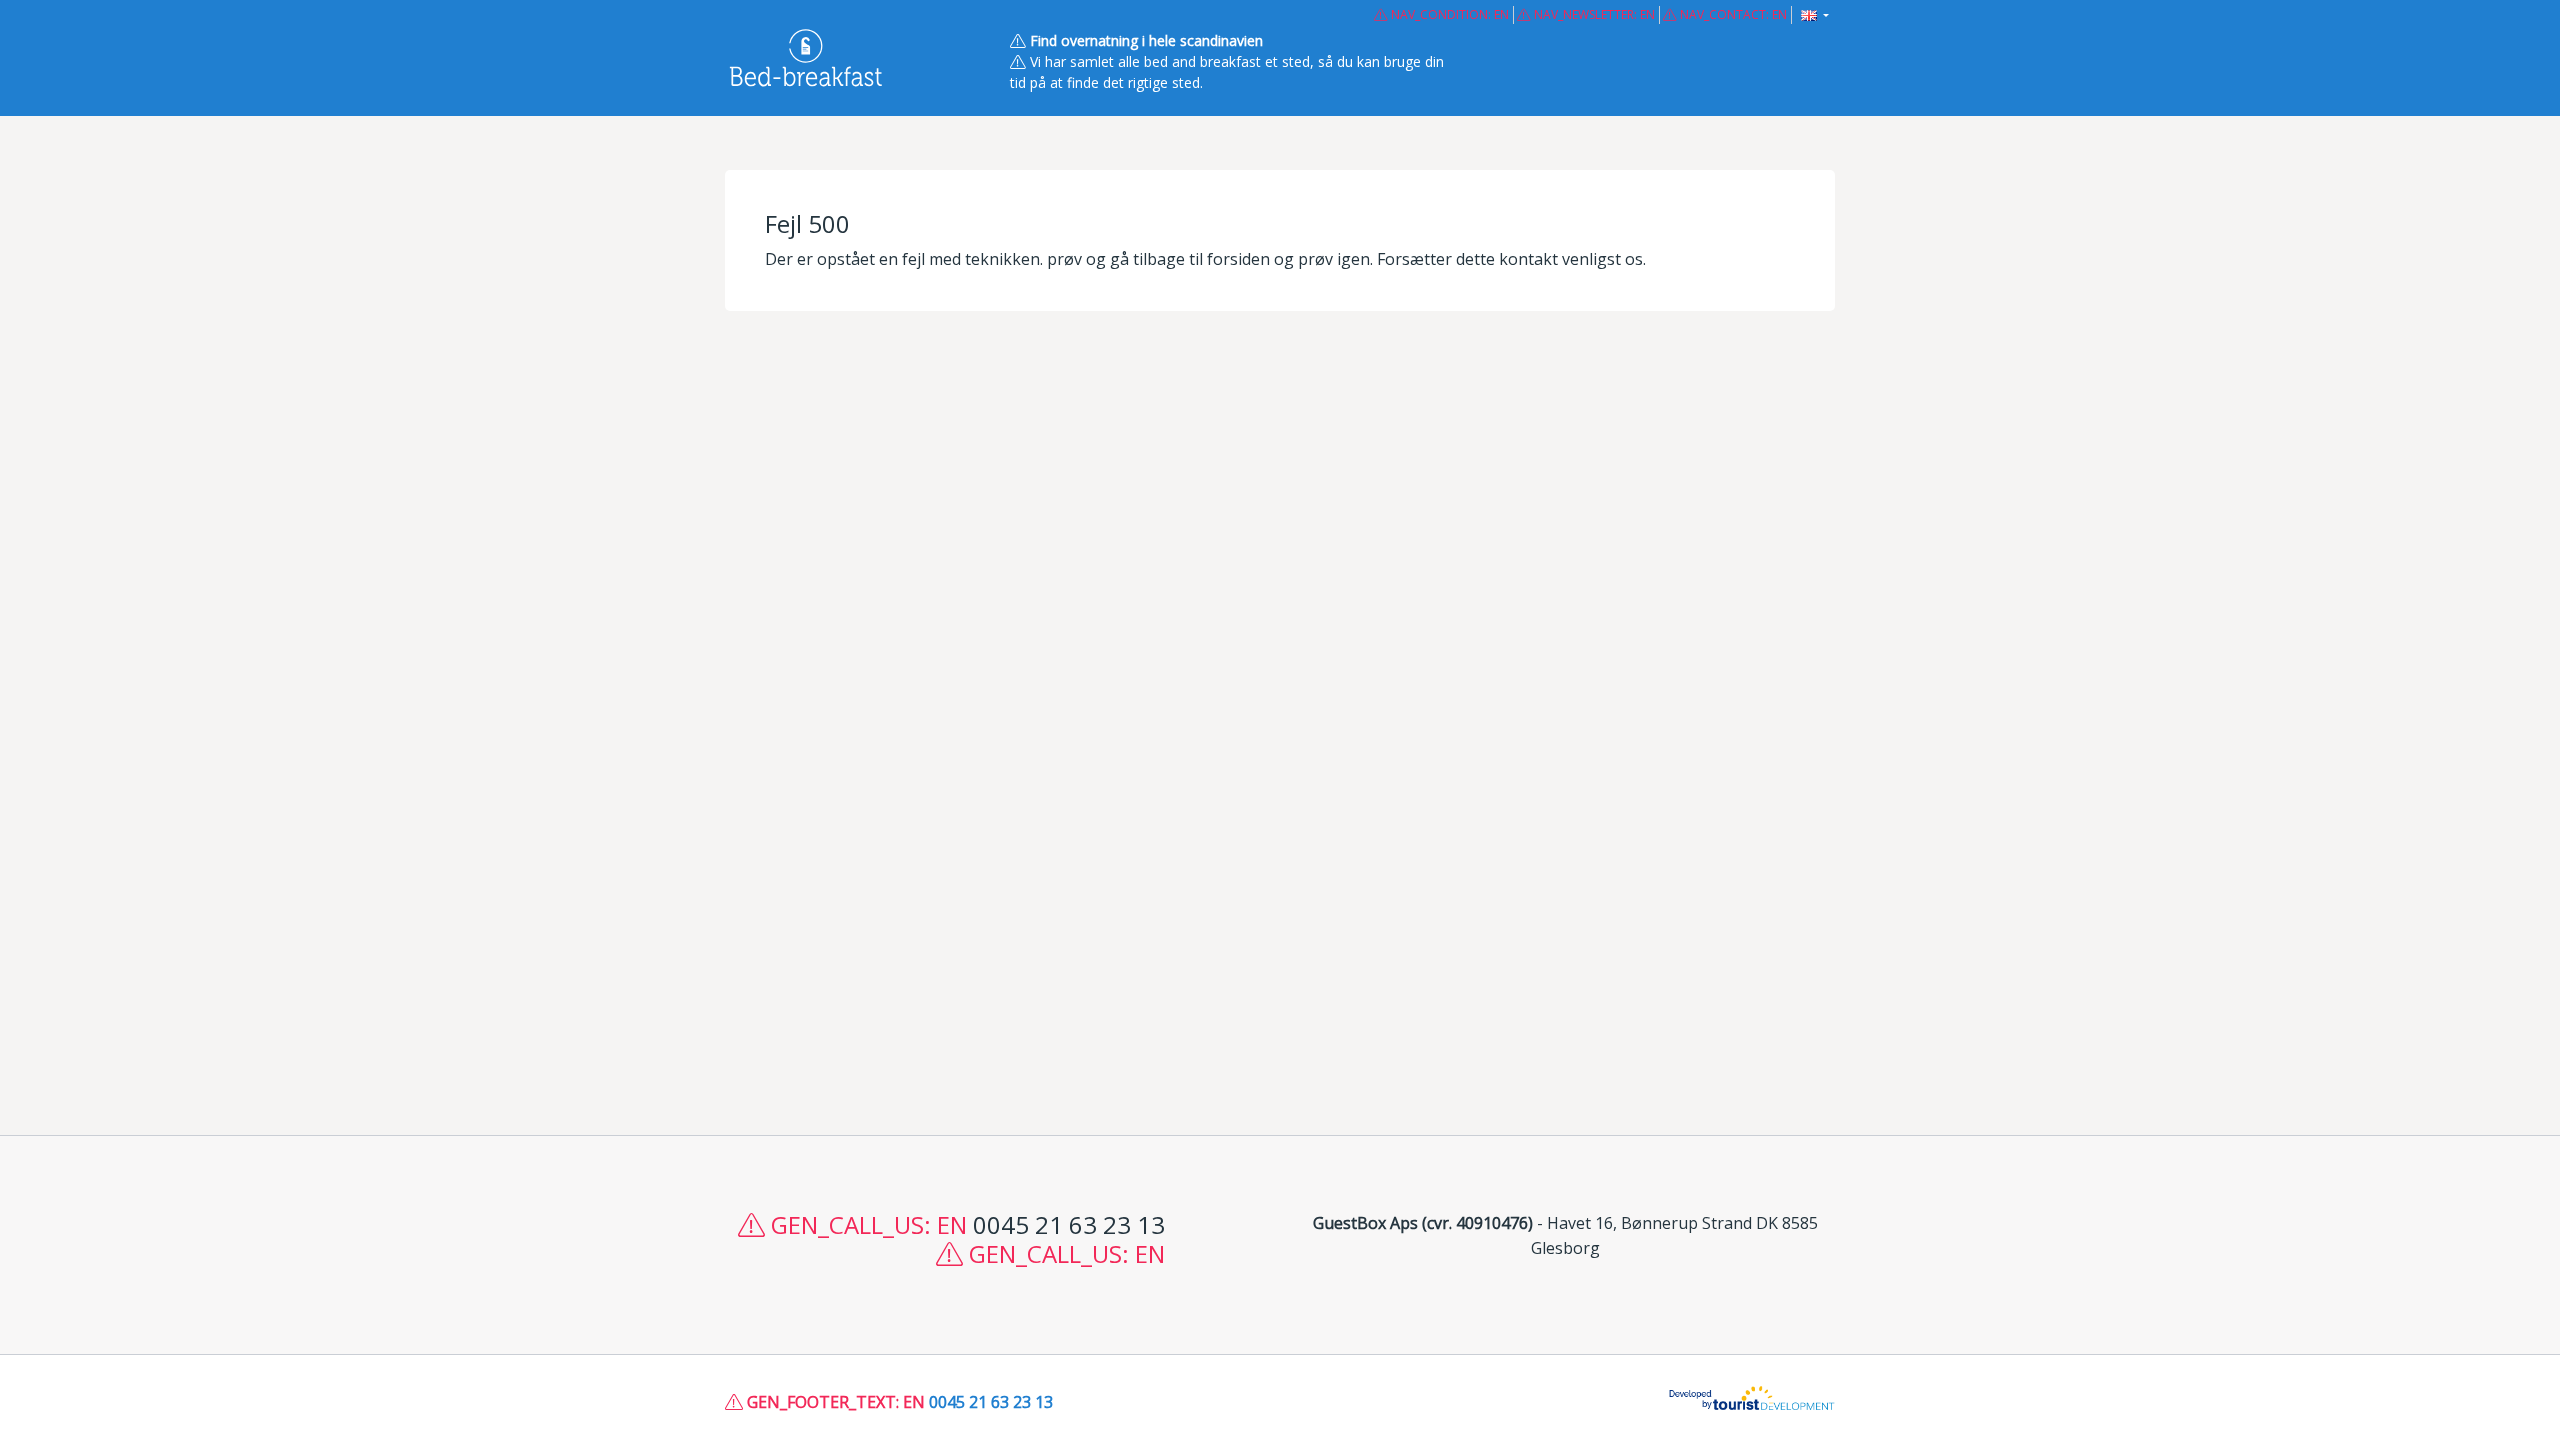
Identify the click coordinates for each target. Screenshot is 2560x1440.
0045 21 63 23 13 (991, 1402)
